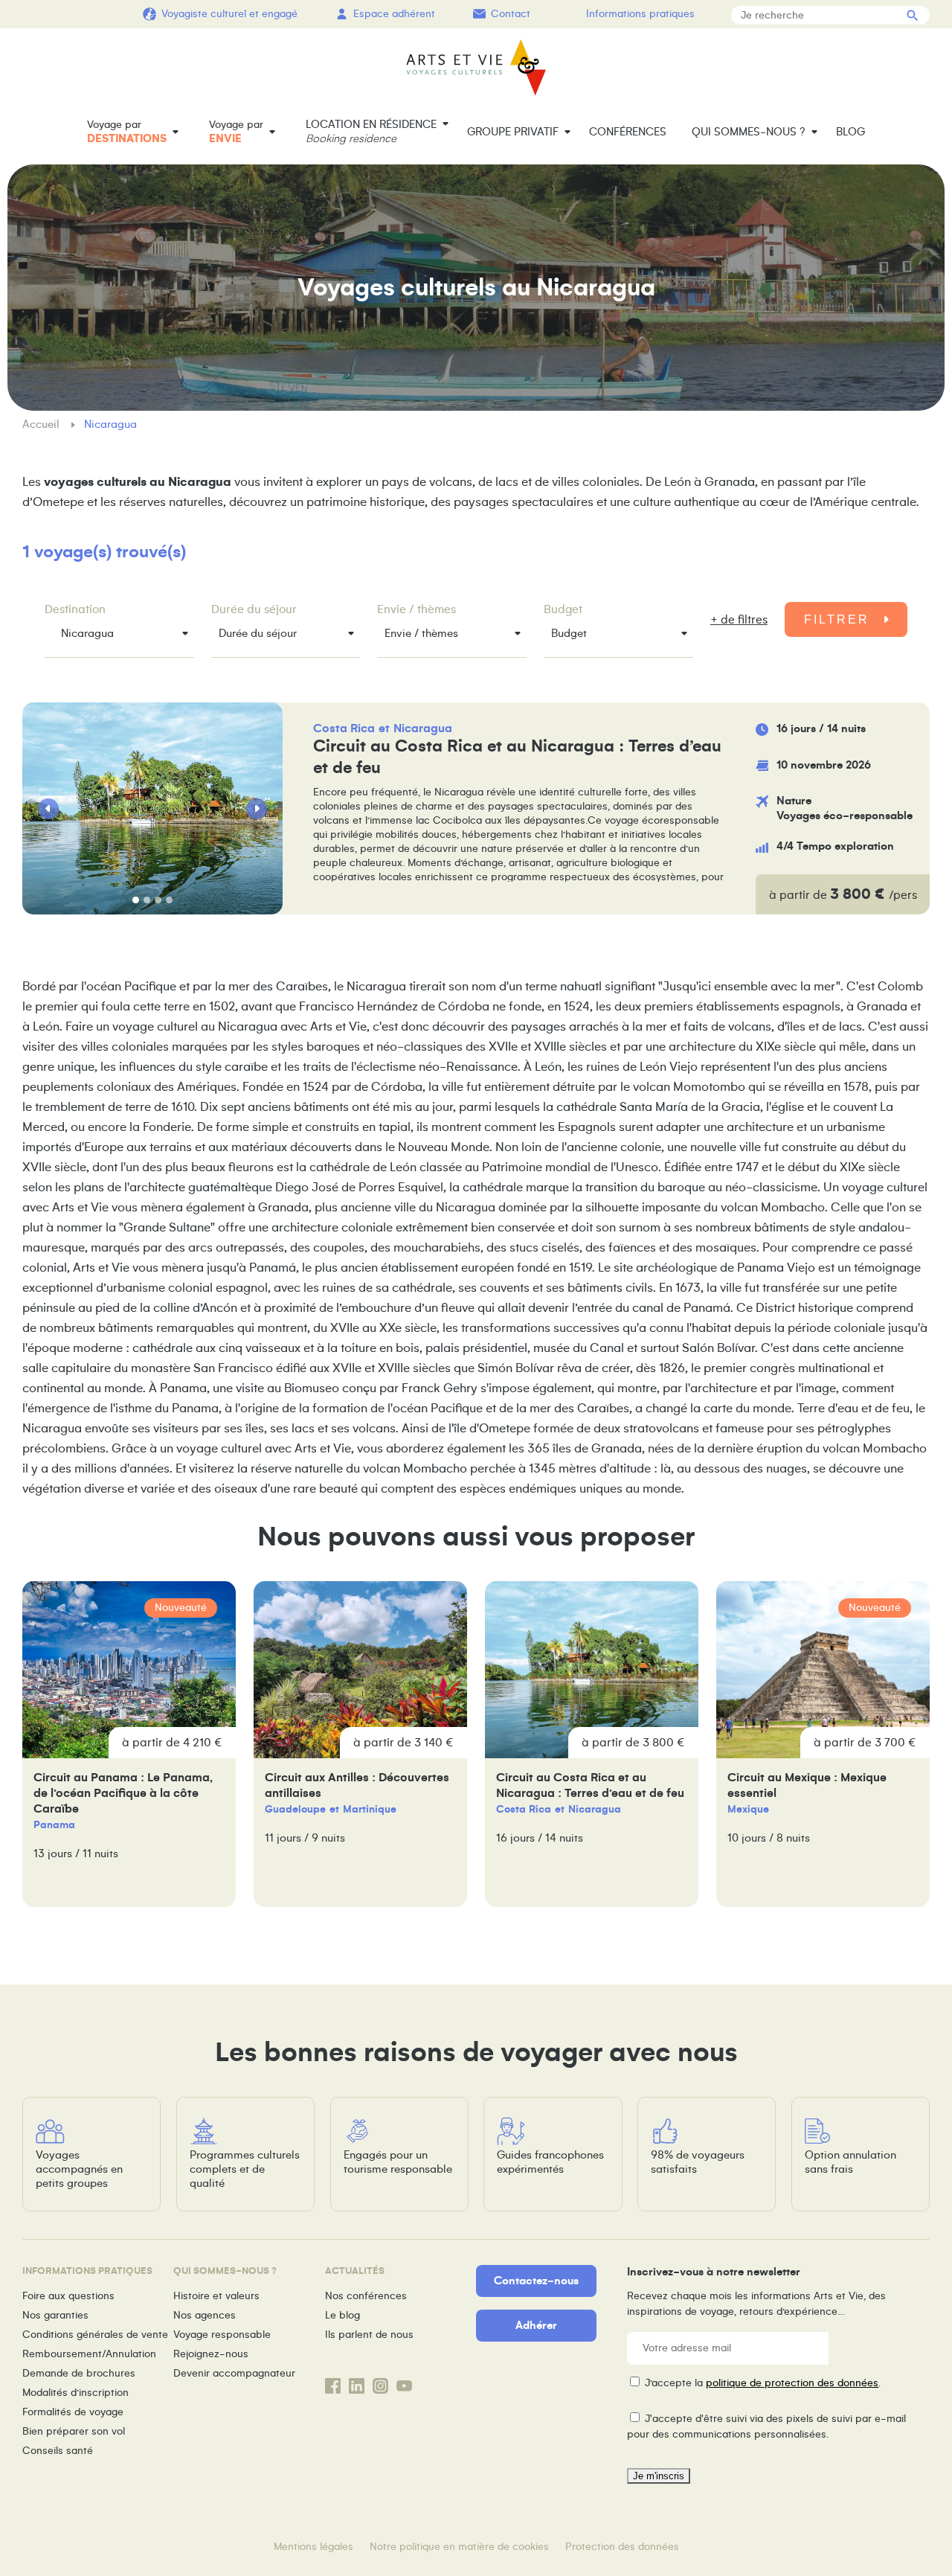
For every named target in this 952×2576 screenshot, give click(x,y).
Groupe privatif (513, 132)
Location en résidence (371, 131)
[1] (136, 900)
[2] (147, 900)
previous (48, 809)
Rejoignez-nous (211, 2354)
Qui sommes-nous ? (749, 132)
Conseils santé (58, 2451)
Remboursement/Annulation (89, 2354)
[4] (169, 900)
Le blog (342, 2315)
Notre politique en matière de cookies (459, 2547)
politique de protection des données (792, 2383)
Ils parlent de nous (369, 2335)
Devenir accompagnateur (234, 2373)
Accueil (42, 424)
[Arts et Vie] (476, 67)
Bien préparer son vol (74, 2431)
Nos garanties (55, 2315)
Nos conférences (366, 2296)
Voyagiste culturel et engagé (229, 14)
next (257, 809)
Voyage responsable (222, 2335)
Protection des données (622, 2547)
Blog (850, 132)
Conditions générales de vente (95, 2335)
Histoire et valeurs (216, 2296)
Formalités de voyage (73, 2412)
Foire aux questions (68, 2296)
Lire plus (519, 808)
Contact (511, 14)
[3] (158, 900)
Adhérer (536, 2325)
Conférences (628, 132)
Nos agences (205, 2315)
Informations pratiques (640, 14)
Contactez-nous (536, 2281)
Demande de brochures (79, 2373)
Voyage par (127, 132)
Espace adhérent (394, 14)
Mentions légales (313, 2547)
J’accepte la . (763, 2383)
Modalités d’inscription (75, 2393)
